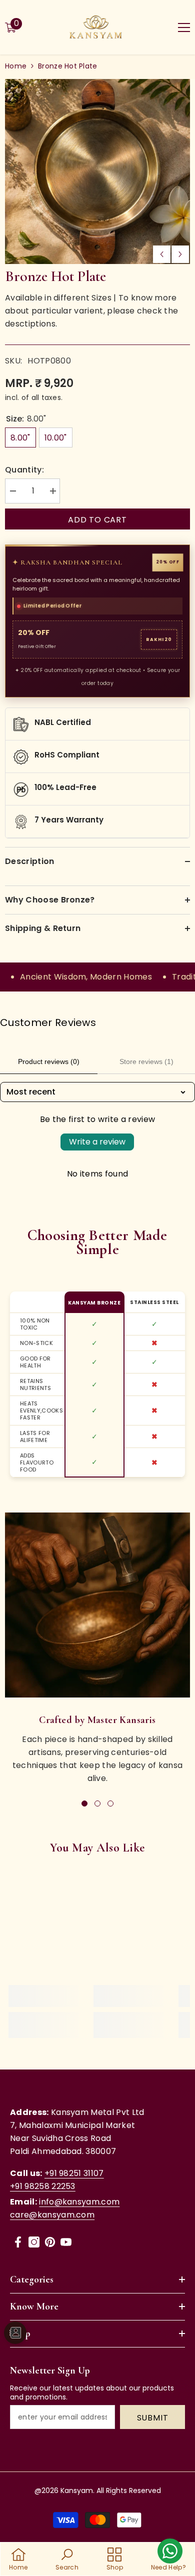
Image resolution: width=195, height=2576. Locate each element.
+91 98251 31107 (74, 2173)
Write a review (97, 1142)
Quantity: (24, 470)
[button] (162, 254)
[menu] (184, 27)
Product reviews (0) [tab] (49, 1061)
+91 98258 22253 (43, 2186)
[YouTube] (66, 2242)
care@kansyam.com (52, 2215)
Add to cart (97, 520)
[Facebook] (18, 2242)
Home (16, 66)
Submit (153, 2418)
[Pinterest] (50, 2242)
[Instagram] (34, 2242)
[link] (97, 1605)
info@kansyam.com (79, 2202)
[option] (97, 171)
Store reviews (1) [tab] (146, 1061)
